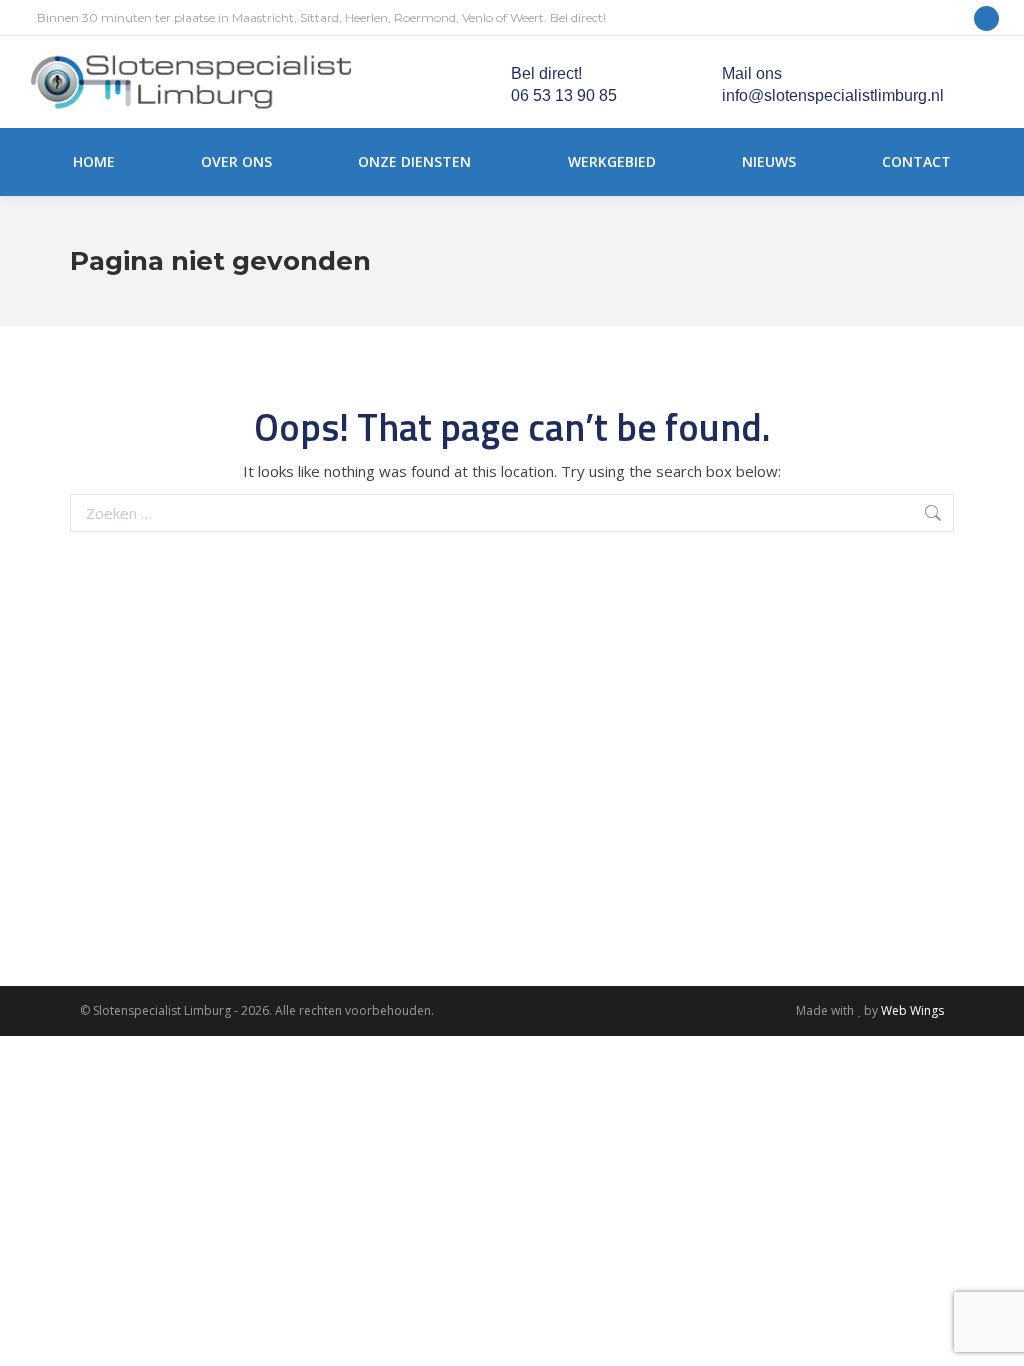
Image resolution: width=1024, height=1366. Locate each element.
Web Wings (912, 1010)
